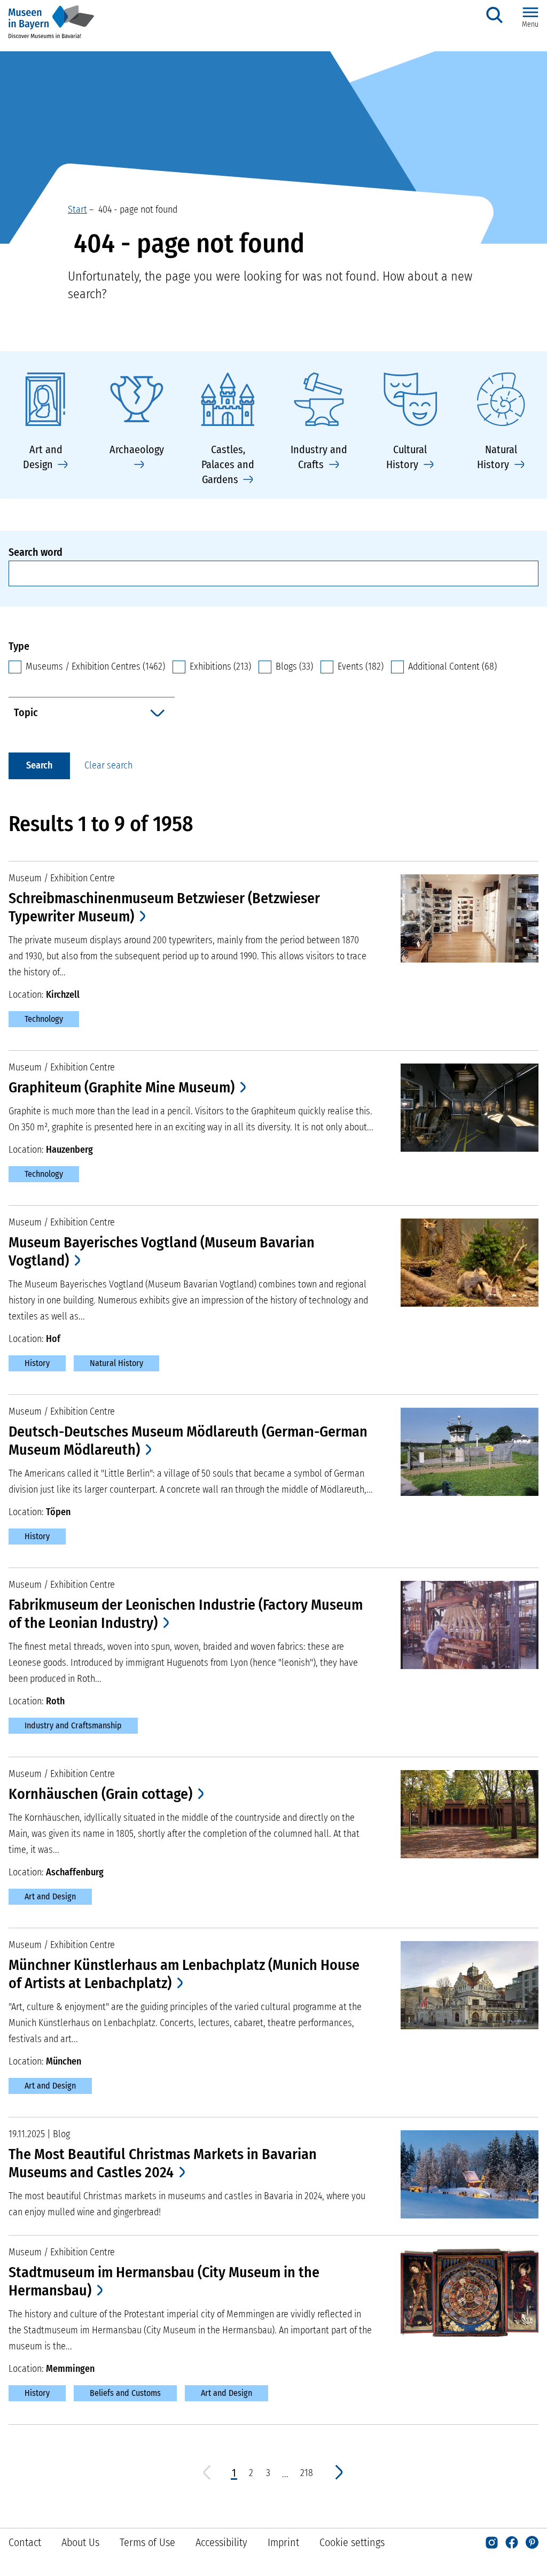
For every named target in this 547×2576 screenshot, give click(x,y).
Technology (44, 1019)
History (37, 1363)
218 (307, 2473)
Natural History (116, 1363)
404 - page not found (136, 210)
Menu (530, 24)
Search (39, 765)
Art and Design (50, 1896)
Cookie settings (352, 2542)
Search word (36, 552)
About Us (80, 2542)
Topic (26, 712)
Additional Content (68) (452, 666)
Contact (25, 2542)
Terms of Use (147, 2542)
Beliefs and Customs (125, 2393)
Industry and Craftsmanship (73, 1725)
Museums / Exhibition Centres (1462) (95, 666)
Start (77, 210)
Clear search (108, 765)
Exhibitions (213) (220, 666)
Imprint (283, 2542)
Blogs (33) (294, 666)
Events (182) (361, 666)
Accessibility (221, 2542)
